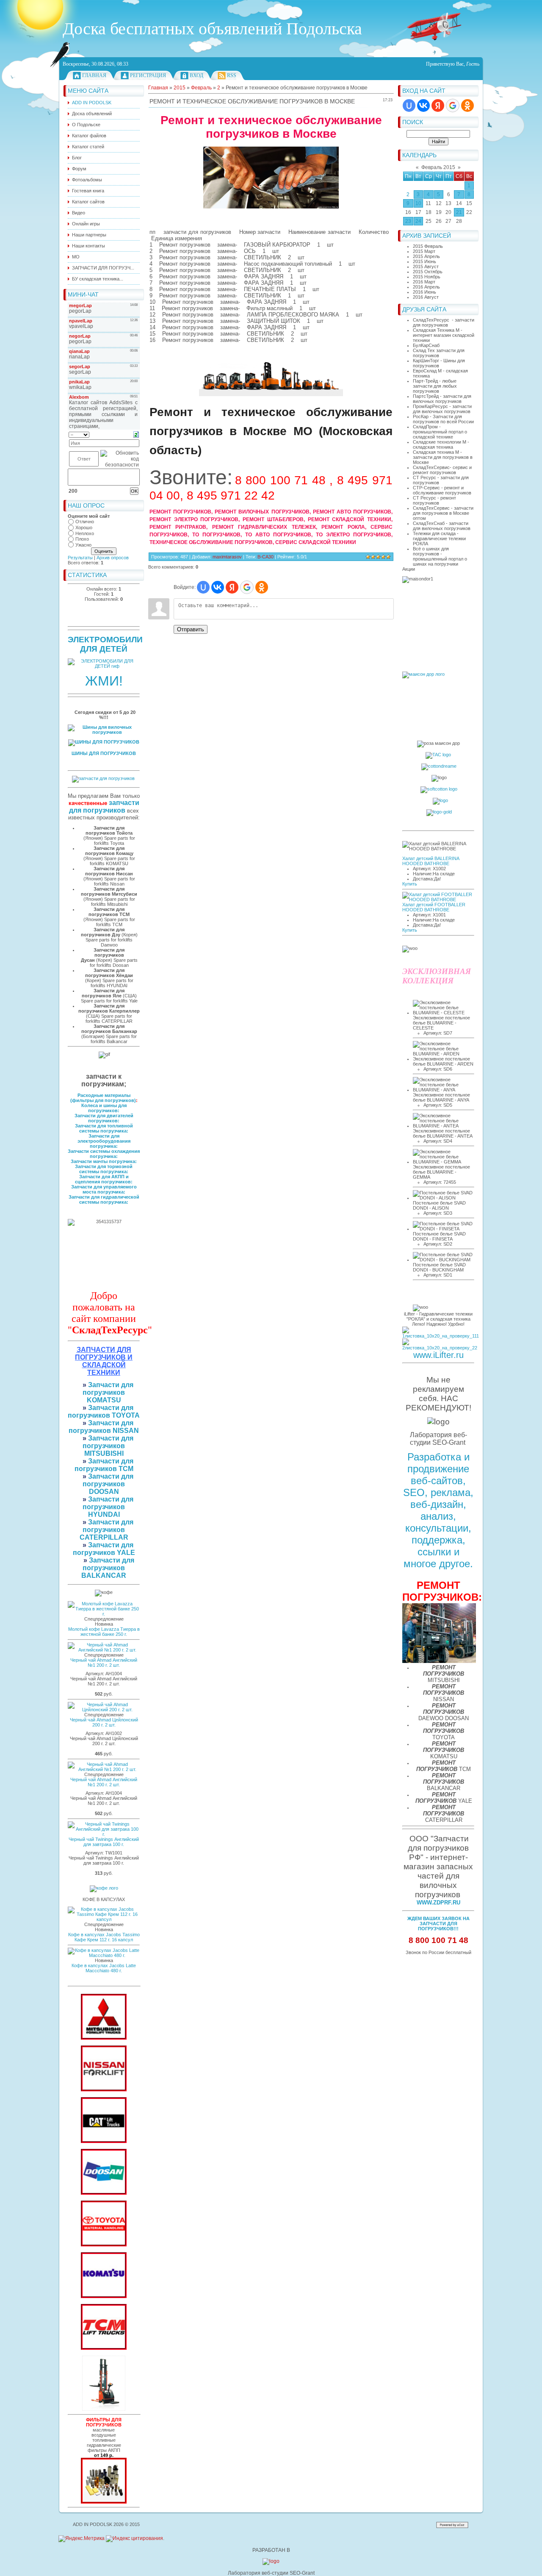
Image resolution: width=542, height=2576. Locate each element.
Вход (196, 75)
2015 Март (424, 251)
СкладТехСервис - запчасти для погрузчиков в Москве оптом (443, 513)
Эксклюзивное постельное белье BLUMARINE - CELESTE (441, 1023)
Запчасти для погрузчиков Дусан (103, 955)
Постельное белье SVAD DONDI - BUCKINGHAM (439, 1267)
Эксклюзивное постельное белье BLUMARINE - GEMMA (441, 1172)
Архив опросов (113, 558)
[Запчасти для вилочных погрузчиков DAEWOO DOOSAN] (104, 2193)
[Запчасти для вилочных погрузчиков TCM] (104, 2348)
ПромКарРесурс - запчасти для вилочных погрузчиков (442, 409)
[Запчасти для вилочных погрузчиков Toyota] (104, 2245)
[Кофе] (104, 1888)
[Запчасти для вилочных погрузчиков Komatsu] (104, 2296)
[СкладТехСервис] (104, 2409)
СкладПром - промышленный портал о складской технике (440, 432)
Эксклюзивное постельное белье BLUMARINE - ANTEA (443, 1133)
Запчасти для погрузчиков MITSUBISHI (108, 1446)
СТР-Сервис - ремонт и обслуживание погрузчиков (442, 490)
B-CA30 (265, 557)
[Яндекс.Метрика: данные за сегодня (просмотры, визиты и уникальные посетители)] (82, 2539)
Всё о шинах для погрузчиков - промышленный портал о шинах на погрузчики (440, 556)
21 (459, 212)
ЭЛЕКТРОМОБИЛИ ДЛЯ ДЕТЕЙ (105, 644)
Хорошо (84, 527)
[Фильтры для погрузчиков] (104, 2502)
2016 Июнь (424, 292)
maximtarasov (227, 557)
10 (418, 203)
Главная (94, 75)
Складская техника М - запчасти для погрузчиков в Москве (443, 457)
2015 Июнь (424, 261)
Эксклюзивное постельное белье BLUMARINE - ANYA (441, 1097)
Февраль (201, 88)
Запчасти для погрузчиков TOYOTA (104, 1412)
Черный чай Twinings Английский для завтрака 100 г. (104, 1842)
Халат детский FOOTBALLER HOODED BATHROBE (434, 907)
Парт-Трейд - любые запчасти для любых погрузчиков (435, 386)
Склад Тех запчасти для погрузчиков (439, 353)
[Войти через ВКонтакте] (423, 105)
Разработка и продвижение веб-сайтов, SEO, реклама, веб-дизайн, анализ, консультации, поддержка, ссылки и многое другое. (438, 1510)
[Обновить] (136, 434)
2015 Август (426, 266)
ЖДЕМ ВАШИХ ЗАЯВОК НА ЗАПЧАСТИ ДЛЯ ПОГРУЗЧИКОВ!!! (438, 1924)
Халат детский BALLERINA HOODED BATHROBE (431, 861)
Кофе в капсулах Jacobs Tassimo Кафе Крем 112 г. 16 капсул (104, 1937)
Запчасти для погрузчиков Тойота (109, 830)
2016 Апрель (426, 287)
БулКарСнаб (426, 345)
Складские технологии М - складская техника (441, 444)
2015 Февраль (428, 246)
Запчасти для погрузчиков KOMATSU (108, 1392)
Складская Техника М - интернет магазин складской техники (444, 335)
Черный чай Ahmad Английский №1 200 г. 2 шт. (104, 1663)
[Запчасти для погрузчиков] (104, 2141)
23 (408, 221)
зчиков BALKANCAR (104, 1572)
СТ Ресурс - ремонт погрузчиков (434, 500)
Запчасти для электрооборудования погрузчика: (104, 1141)
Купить (410, 884)
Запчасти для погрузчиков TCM (104, 1465)
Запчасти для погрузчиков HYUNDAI (108, 1507)
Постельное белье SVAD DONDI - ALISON (439, 1205)
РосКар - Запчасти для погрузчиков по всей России (443, 419)
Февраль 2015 (438, 167)
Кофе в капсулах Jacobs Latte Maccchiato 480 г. (104, 1968)
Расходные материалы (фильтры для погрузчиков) (103, 1098)
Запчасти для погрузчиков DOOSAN (108, 1484)
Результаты (80, 558)
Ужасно (83, 545)
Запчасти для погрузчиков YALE (104, 1549)
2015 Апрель (426, 256)
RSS (232, 75)
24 (418, 221)
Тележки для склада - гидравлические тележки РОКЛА (439, 539)
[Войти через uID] (409, 105)
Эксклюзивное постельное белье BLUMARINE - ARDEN (443, 1061)
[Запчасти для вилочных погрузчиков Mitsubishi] (104, 2038)
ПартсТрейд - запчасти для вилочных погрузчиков (442, 399)
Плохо (82, 539)
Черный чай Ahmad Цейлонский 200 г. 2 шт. (104, 1722)
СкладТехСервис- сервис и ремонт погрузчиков (442, 470)
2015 (180, 88)
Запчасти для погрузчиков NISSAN (104, 1427)
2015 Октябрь (428, 272)
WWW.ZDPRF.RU (438, 1903)
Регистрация (148, 75)
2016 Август (426, 297)
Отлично (85, 522)
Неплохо (85, 533)
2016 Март (424, 282)
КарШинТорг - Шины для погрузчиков (439, 363)
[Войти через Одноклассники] (467, 105)
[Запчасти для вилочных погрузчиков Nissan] (104, 2090)
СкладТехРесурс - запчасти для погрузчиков (444, 322)
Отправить (191, 629)
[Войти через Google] (453, 105)
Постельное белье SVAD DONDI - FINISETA (439, 1236)
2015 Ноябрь (427, 277)
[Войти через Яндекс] (438, 105)
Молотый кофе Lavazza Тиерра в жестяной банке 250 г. (104, 1632)
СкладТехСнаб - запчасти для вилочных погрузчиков (442, 526)
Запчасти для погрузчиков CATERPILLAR (107, 1530)
